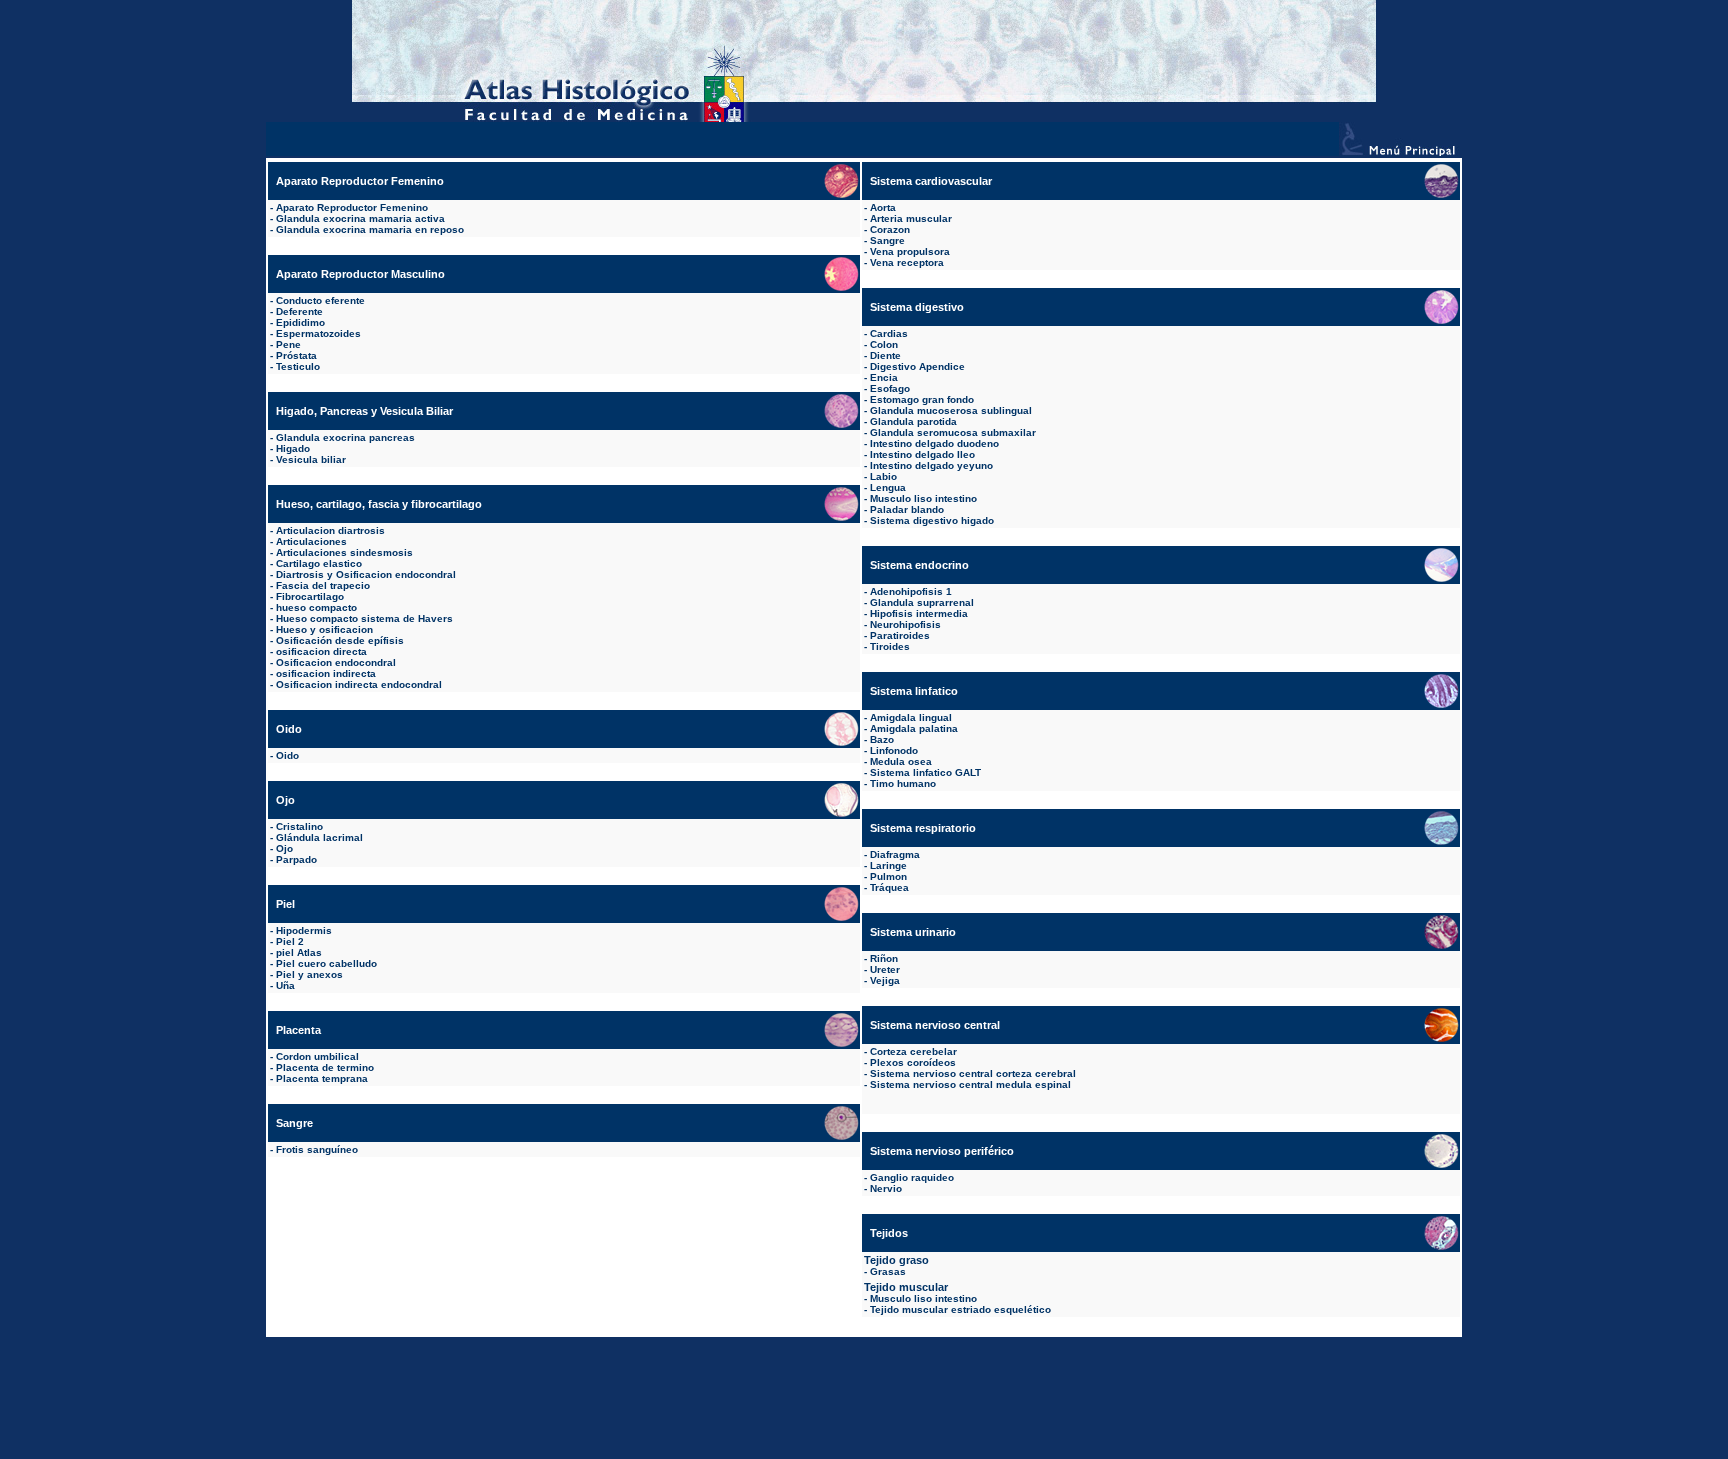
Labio (883, 476)
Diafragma (895, 854)
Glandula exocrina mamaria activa (360, 218)
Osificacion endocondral (336, 662)
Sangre (887, 240)
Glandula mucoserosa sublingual (951, 410)
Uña (285, 985)
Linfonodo (894, 750)
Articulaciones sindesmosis (344, 552)
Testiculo (298, 366)
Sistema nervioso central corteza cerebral (973, 1073)
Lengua (888, 487)
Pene (288, 344)
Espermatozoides (318, 333)
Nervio (886, 1188)
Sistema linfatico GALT (925, 772)
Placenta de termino (325, 1067)
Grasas (888, 1271)
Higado (293, 448)
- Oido (284, 755)
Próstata (296, 355)
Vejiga (885, 980)
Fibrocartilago (310, 596)
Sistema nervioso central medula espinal (970, 1084)
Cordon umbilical (317, 1056)
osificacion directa (321, 651)
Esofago (890, 388)
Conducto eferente (320, 300)
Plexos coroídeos (913, 1062)
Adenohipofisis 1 (911, 591)
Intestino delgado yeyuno (931, 465)
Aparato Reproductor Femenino (352, 207)
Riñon (884, 958)
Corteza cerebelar (913, 1051)
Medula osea (901, 761)
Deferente (299, 311)
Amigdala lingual (911, 717)
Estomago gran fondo (922, 399)
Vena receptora (907, 262)
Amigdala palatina (914, 728)
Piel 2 (290, 941)
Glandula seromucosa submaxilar (953, 432)
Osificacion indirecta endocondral (359, 684)
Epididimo (300, 322)
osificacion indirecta (326, 673)
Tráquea (889, 887)
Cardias (889, 333)
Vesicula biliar (311, 459)
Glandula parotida (913, 421)
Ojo (284, 848)
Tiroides (890, 646)
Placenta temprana (322, 1078)
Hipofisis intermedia (919, 613)
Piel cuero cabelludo (326, 963)
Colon (884, 344)
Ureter (885, 969)
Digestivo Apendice (917, 366)
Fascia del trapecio (323, 585)
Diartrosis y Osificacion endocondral (366, 574)
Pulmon (888, 876)
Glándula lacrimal (319, 837)
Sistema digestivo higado (932, 520)
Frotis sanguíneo (317, 1149)
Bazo (882, 739)
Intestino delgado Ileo (922, 454)
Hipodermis (304, 930)
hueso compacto (316, 607)
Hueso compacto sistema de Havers (364, 618)
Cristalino (299, 826)
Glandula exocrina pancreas (345, 437)
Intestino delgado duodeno (934, 443)
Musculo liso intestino (923, 498)
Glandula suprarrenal (922, 602)
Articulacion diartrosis (330, 530)
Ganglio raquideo (912, 1177)
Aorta (883, 207)
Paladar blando (907, 509)
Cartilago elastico (319, 563)
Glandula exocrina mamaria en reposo (370, 229)
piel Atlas (299, 952)
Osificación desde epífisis (340, 640)
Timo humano (903, 783)
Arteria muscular (911, 218)
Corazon (890, 229)
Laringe (888, 865)
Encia (884, 377)
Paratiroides (900, 635)
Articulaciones (311, 541)
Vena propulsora (910, 251)
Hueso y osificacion (324, 629)
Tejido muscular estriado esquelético (960, 1309)
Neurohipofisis (905, 624)
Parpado (296, 859)
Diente (885, 355)
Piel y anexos (309, 974)
